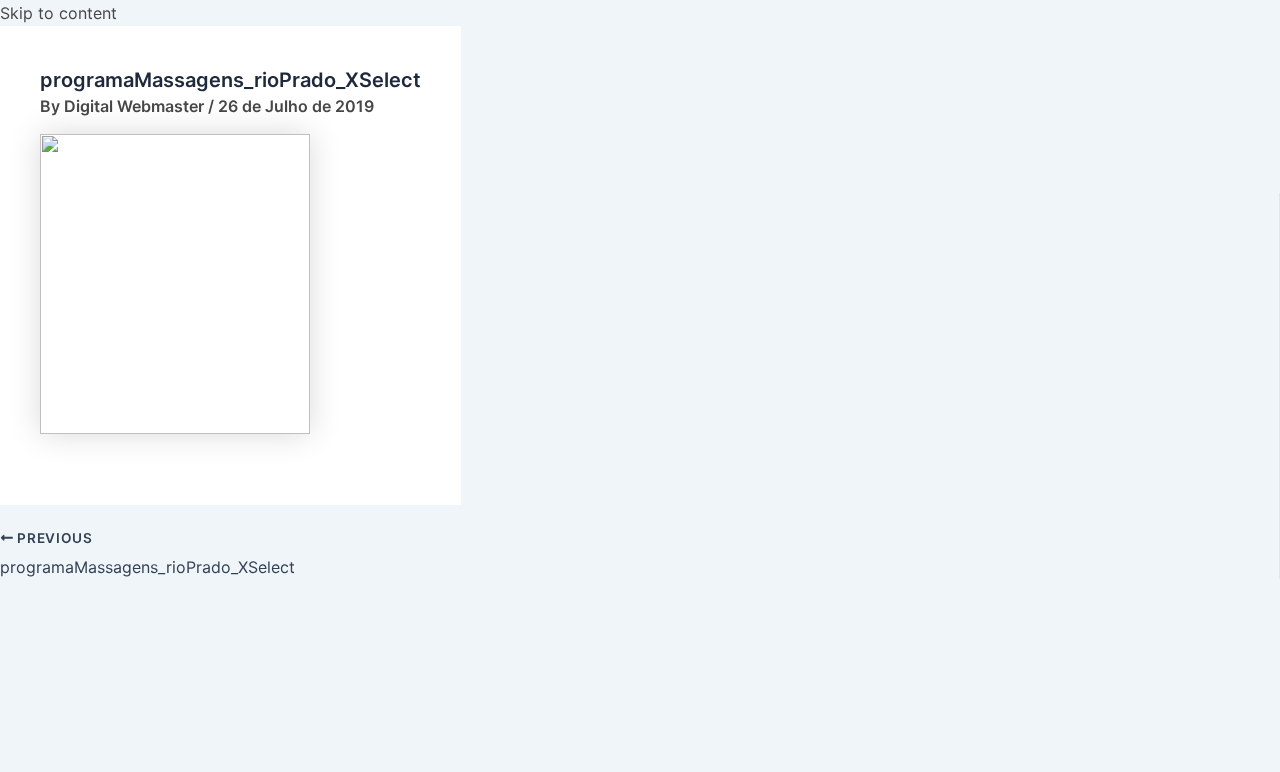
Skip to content (58, 13)
